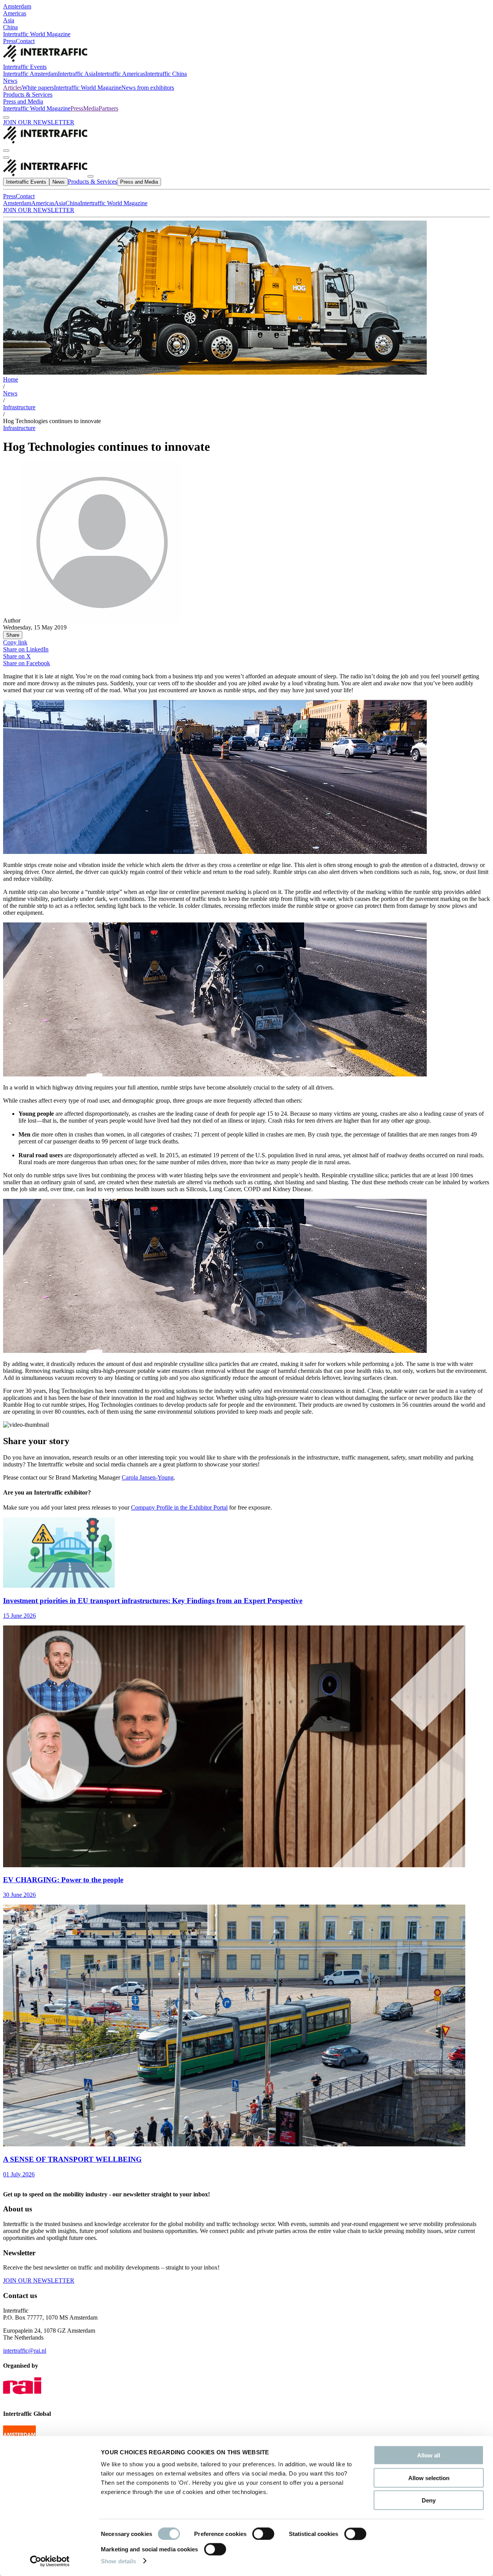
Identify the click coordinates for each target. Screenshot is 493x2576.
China (10, 27)
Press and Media (23, 101)
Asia (9, 20)
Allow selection (429, 2478)
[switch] (263, 2534)
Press (9, 41)
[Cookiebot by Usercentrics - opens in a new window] (50, 2561)
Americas (15, 13)
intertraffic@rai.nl (25, 2351)
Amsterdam (17, 6)
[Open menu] (6, 157)
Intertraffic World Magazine (37, 34)
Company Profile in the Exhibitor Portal (179, 1507)
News (10, 81)
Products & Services (28, 95)
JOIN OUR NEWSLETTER (39, 122)
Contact (25, 41)
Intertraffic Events (25, 67)
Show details (118, 2561)
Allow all (429, 2455)
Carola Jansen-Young (148, 1477)
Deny (429, 2500)
